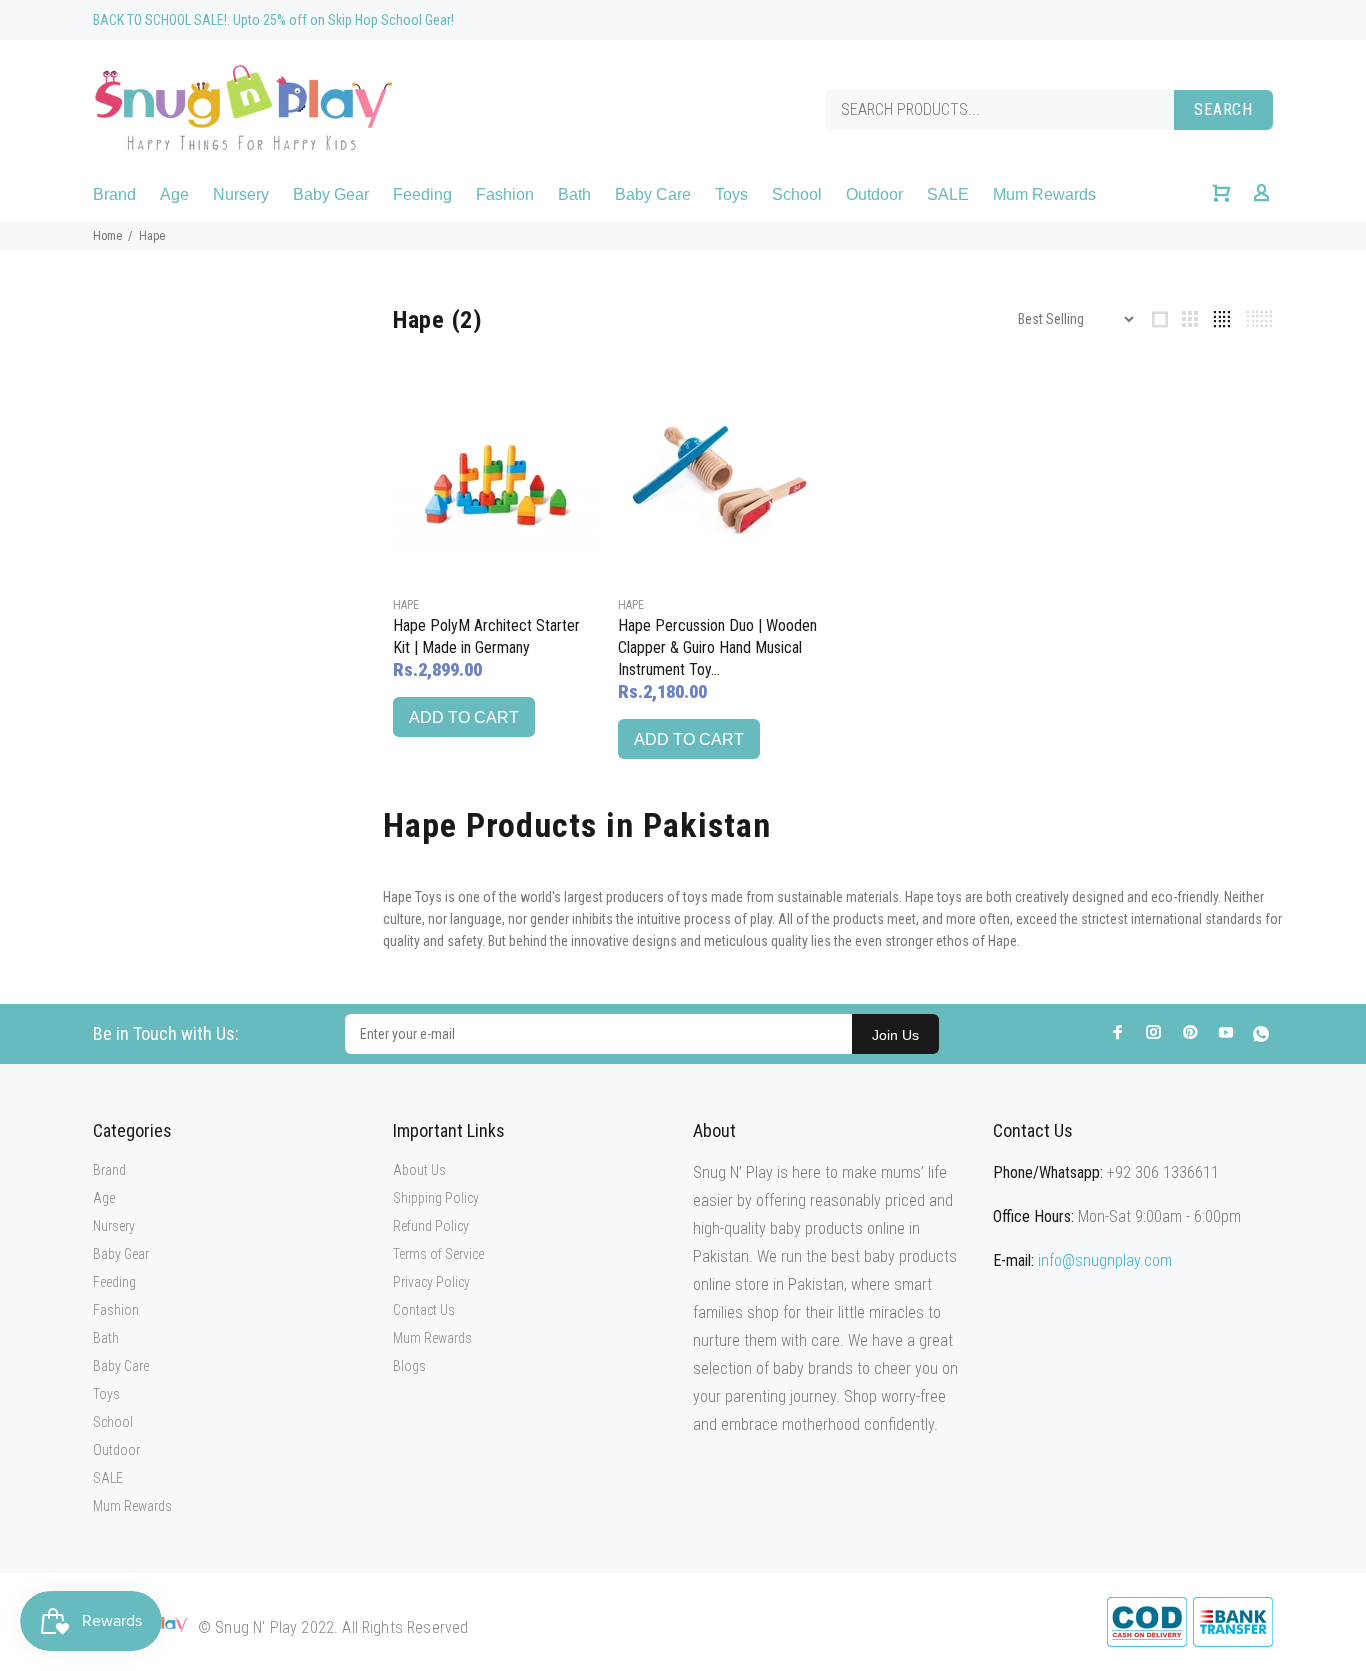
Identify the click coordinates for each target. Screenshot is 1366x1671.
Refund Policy (431, 1226)
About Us (419, 1170)
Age (104, 1198)
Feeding (114, 1282)
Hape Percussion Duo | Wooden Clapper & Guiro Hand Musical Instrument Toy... (717, 647)
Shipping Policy (436, 1198)
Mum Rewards (132, 1506)
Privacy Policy (431, 1282)
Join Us (895, 1035)
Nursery (114, 1226)
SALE (108, 1478)
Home (107, 236)
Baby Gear (121, 1254)
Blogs (409, 1366)
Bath (106, 1338)
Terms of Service (438, 1254)
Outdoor (116, 1450)
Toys (106, 1394)
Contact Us (424, 1310)
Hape (406, 605)
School (113, 1422)
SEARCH (1223, 109)
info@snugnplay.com (1105, 1260)
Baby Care (121, 1366)
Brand (109, 1170)
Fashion (116, 1310)
